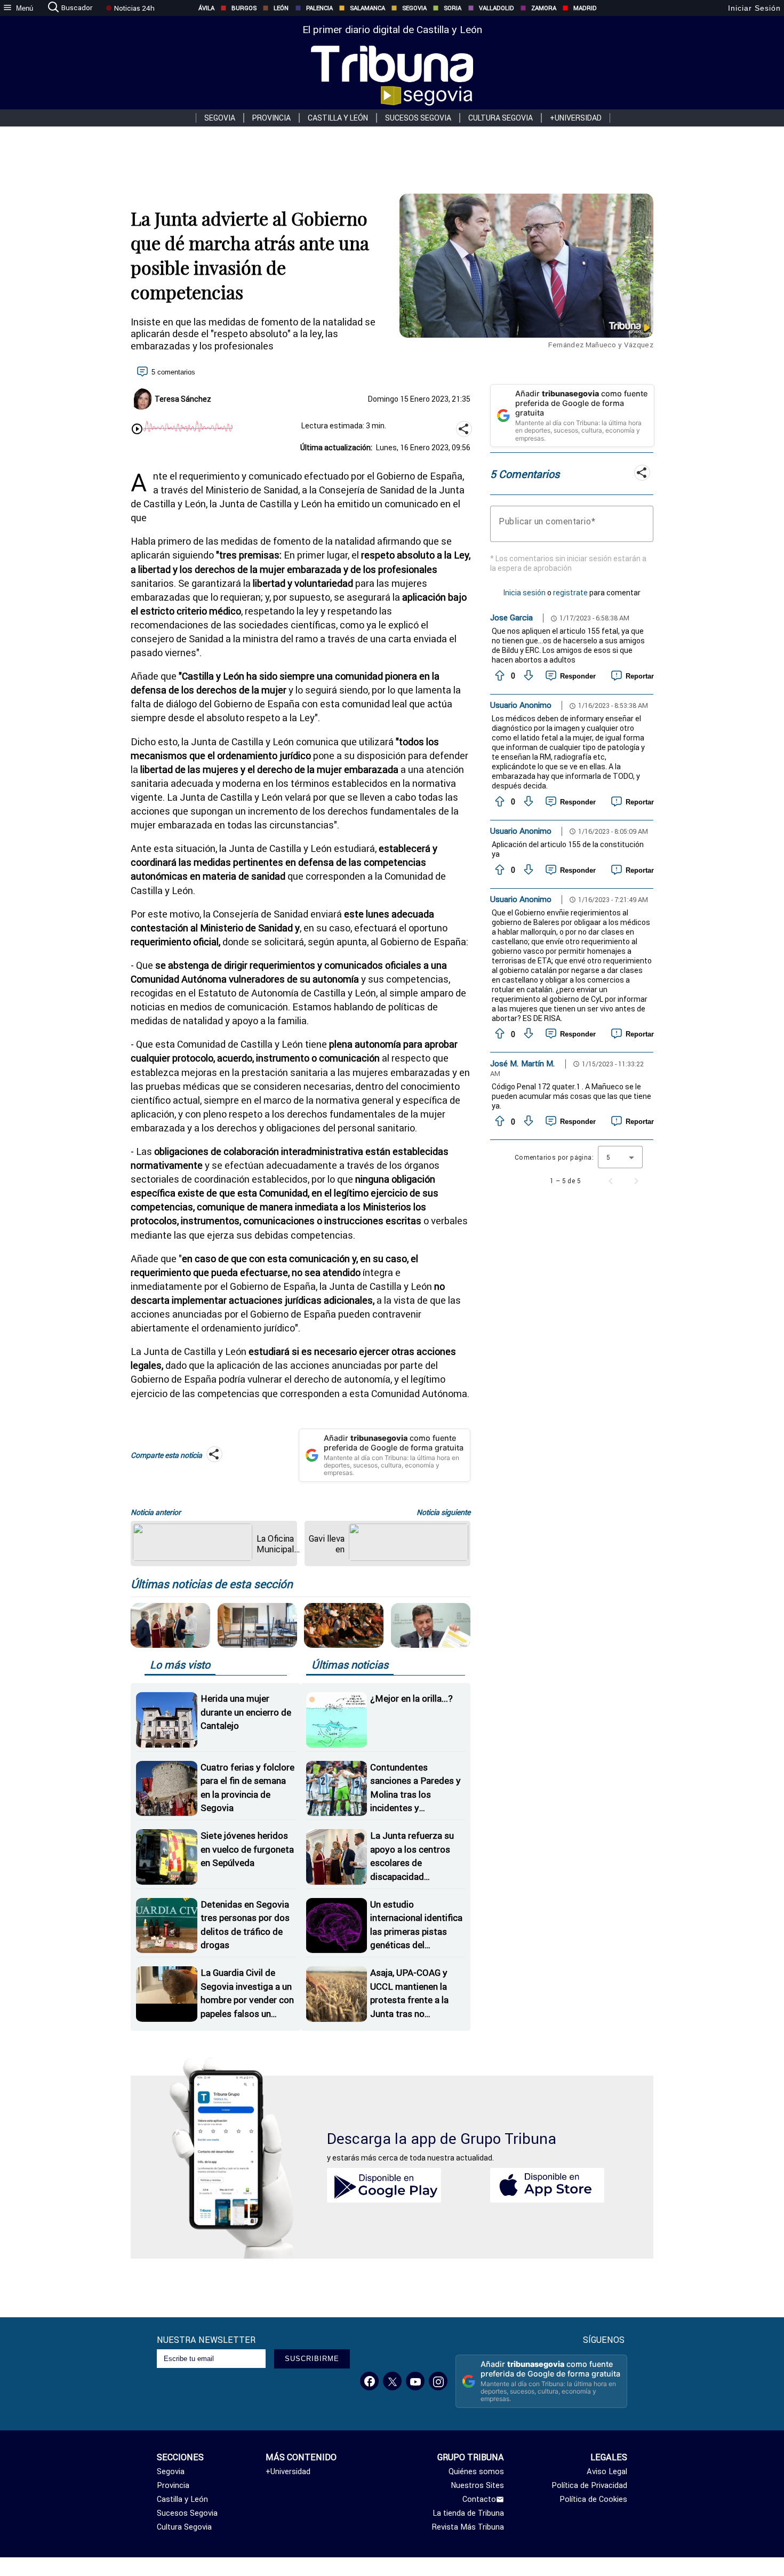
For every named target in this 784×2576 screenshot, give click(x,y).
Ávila (206, 8)
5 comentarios (173, 372)
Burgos (244, 8)
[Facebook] (369, 2381)
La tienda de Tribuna (468, 2513)
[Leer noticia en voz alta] (137, 430)
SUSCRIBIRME (312, 2359)
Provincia (271, 118)
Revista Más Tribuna (468, 2527)
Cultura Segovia (501, 118)
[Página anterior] (611, 1181)
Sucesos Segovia (418, 118)
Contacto (479, 2499)
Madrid (585, 8)
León (281, 8)
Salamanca (367, 8)
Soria (453, 8)
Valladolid (497, 8)
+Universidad (576, 118)
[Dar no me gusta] (527, 676)
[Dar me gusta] (499, 676)
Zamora (544, 8)
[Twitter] (392, 2381)
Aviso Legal (607, 2471)
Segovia (414, 8)
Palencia (319, 8)
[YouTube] (415, 2381)
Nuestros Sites (477, 2485)
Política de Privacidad (589, 2485)
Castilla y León (338, 118)
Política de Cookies (593, 2499)
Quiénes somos (476, 2471)
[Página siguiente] (636, 1181)
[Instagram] (438, 2381)
